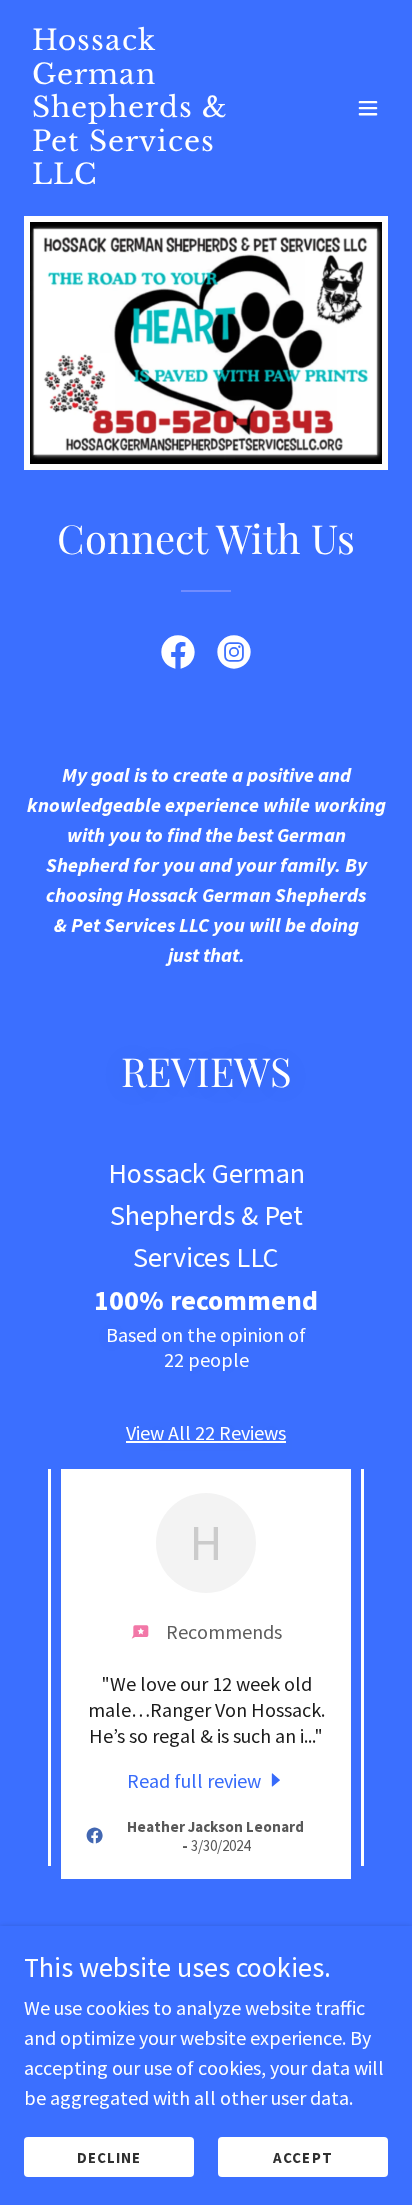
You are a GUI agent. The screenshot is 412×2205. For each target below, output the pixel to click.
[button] (368, 108)
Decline (109, 2157)
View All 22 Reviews (206, 1432)
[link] (151, 176)
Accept (302, 2157)
